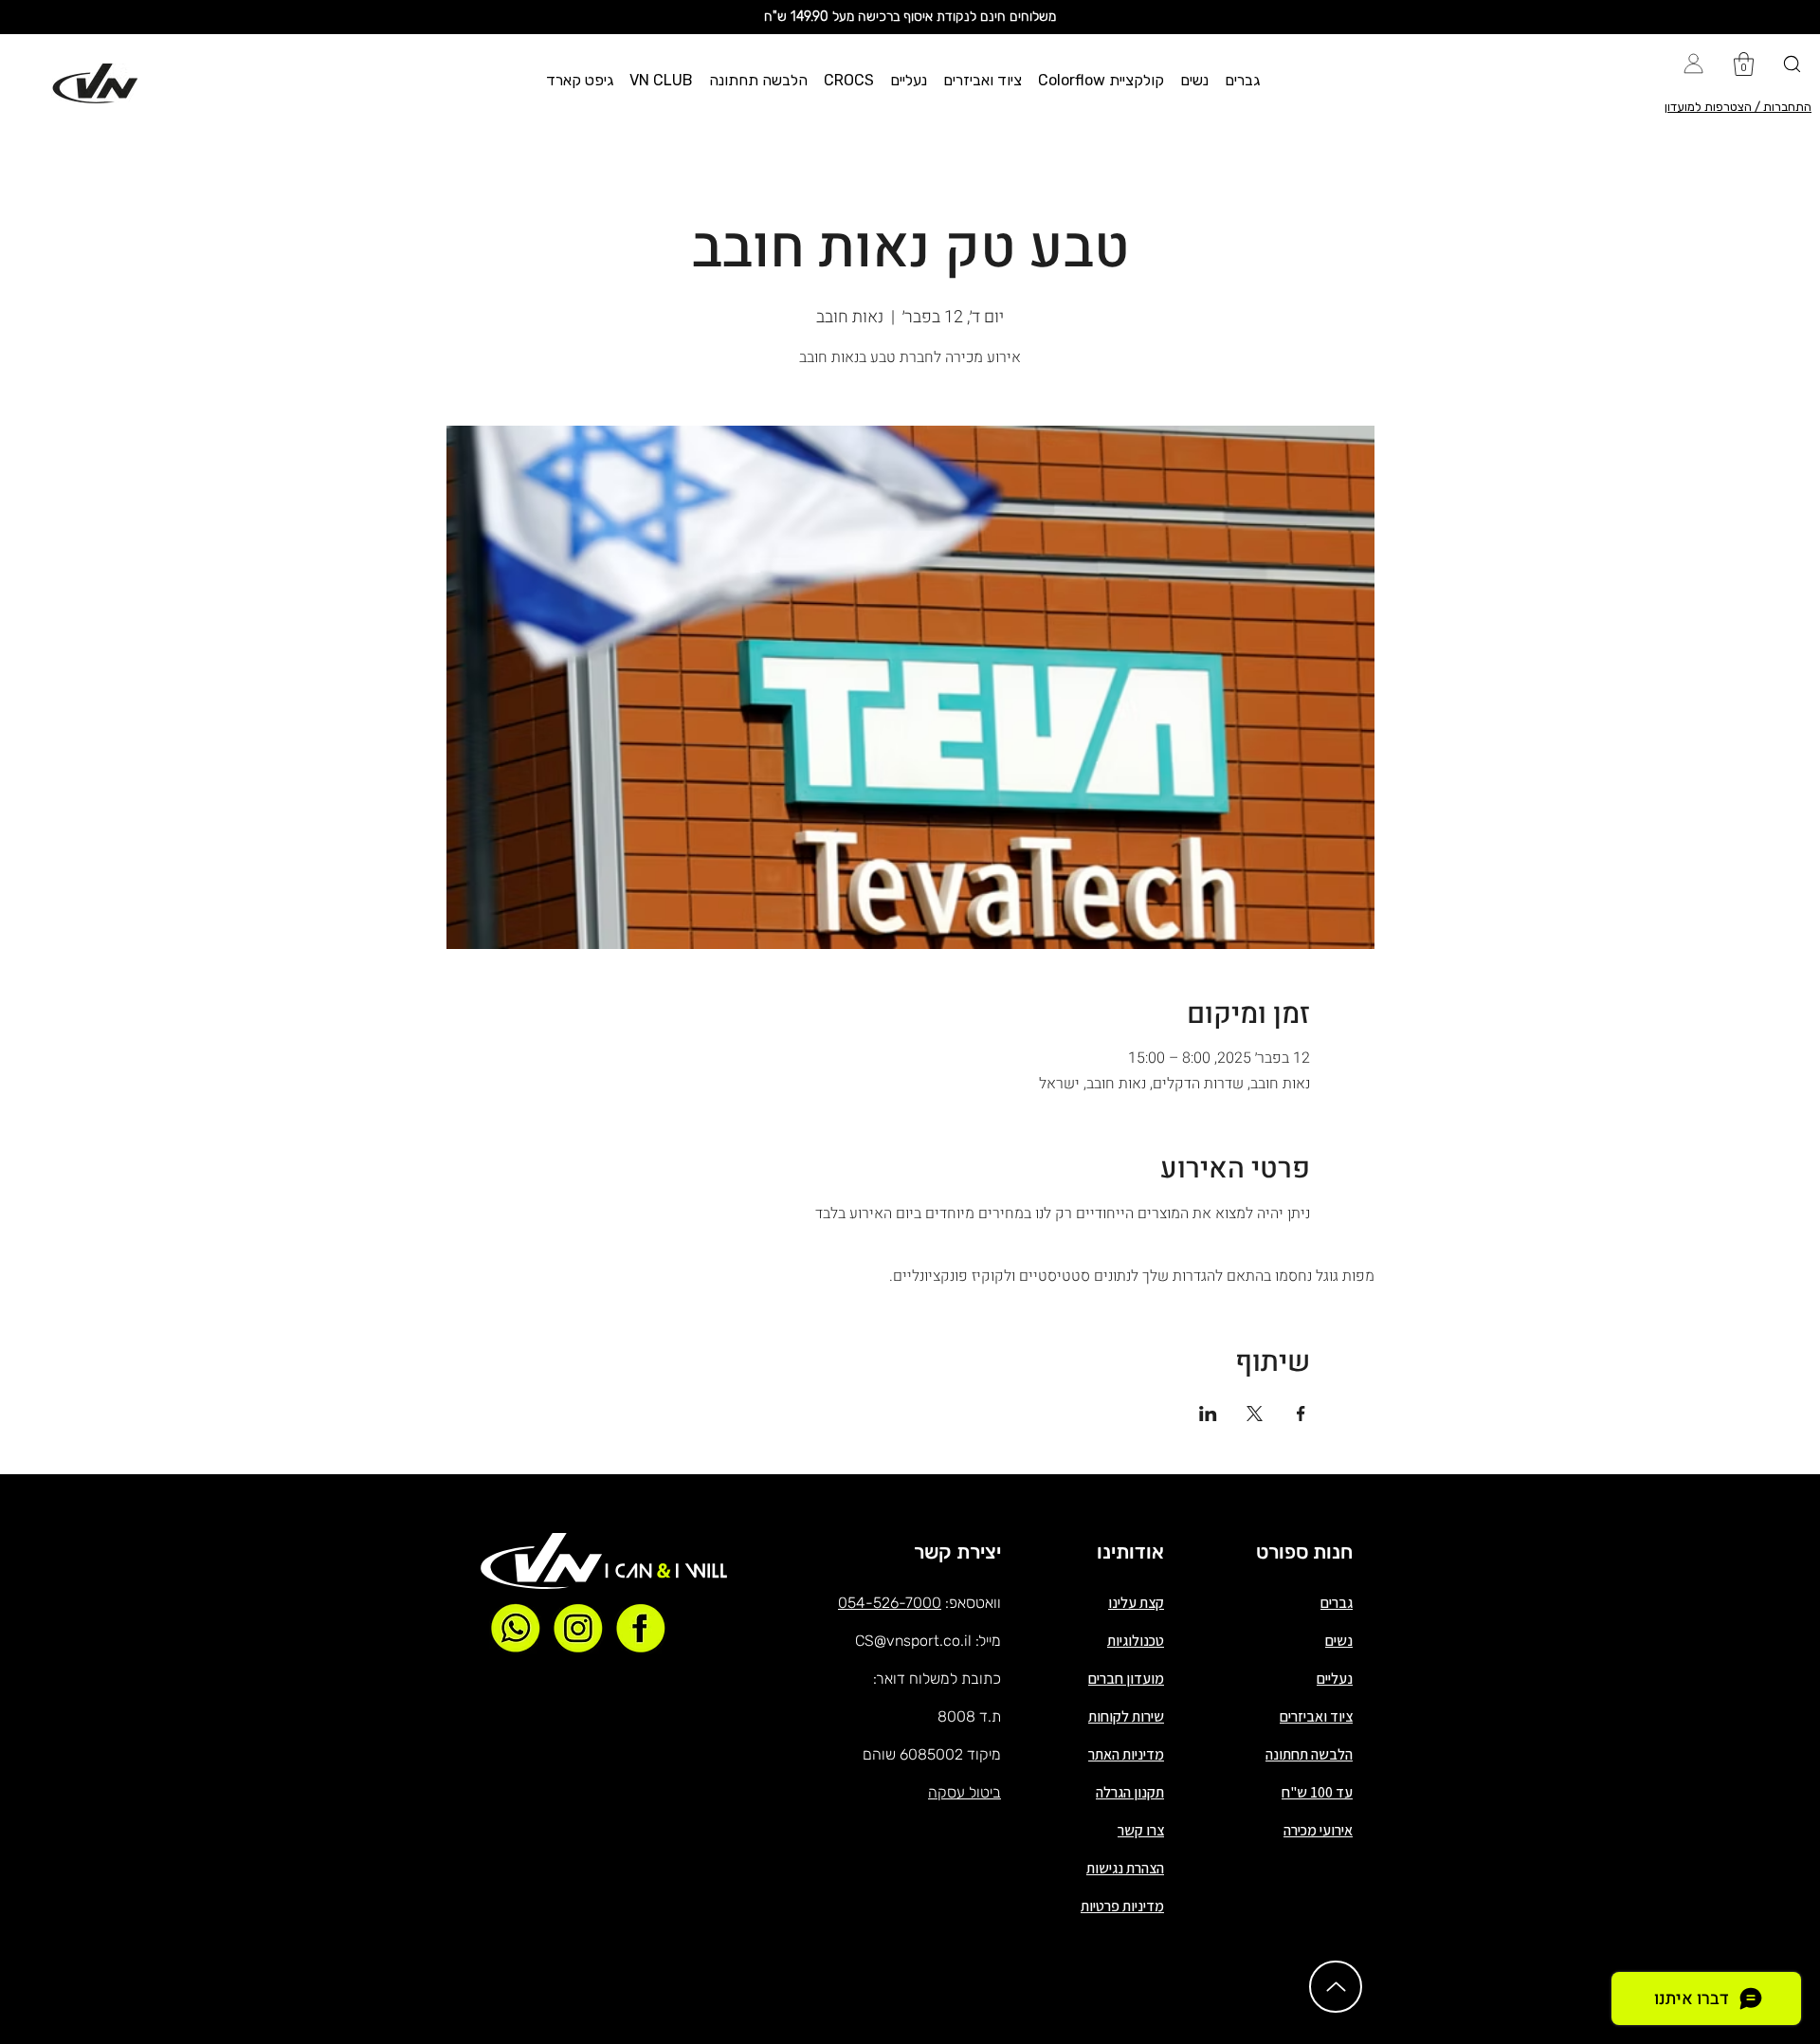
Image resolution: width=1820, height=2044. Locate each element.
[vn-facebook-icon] (641, 1628)
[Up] (1336, 1987)
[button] (1243, 80)
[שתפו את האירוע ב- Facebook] (1301, 1414)
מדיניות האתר (1126, 1754)
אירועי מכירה (1318, 1830)
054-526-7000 (890, 1603)
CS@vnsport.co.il (913, 1641)
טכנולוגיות (1136, 1641)
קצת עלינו (1136, 1603)
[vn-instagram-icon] (578, 1628)
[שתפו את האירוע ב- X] (1255, 1414)
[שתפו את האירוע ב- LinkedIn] (1208, 1414)
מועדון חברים (1126, 1679)
